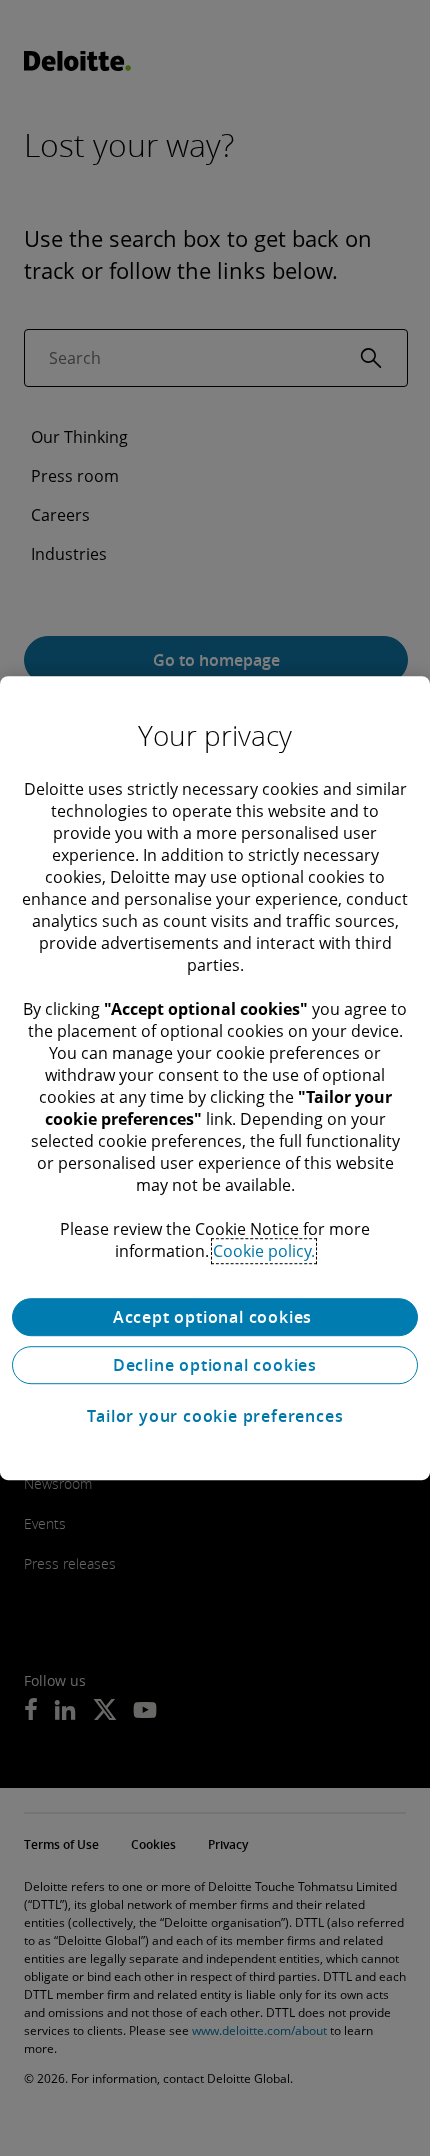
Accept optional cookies (215, 1317)
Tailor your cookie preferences (215, 1416)
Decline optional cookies (215, 1365)
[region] (215, 1078)
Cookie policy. (264, 1251)
